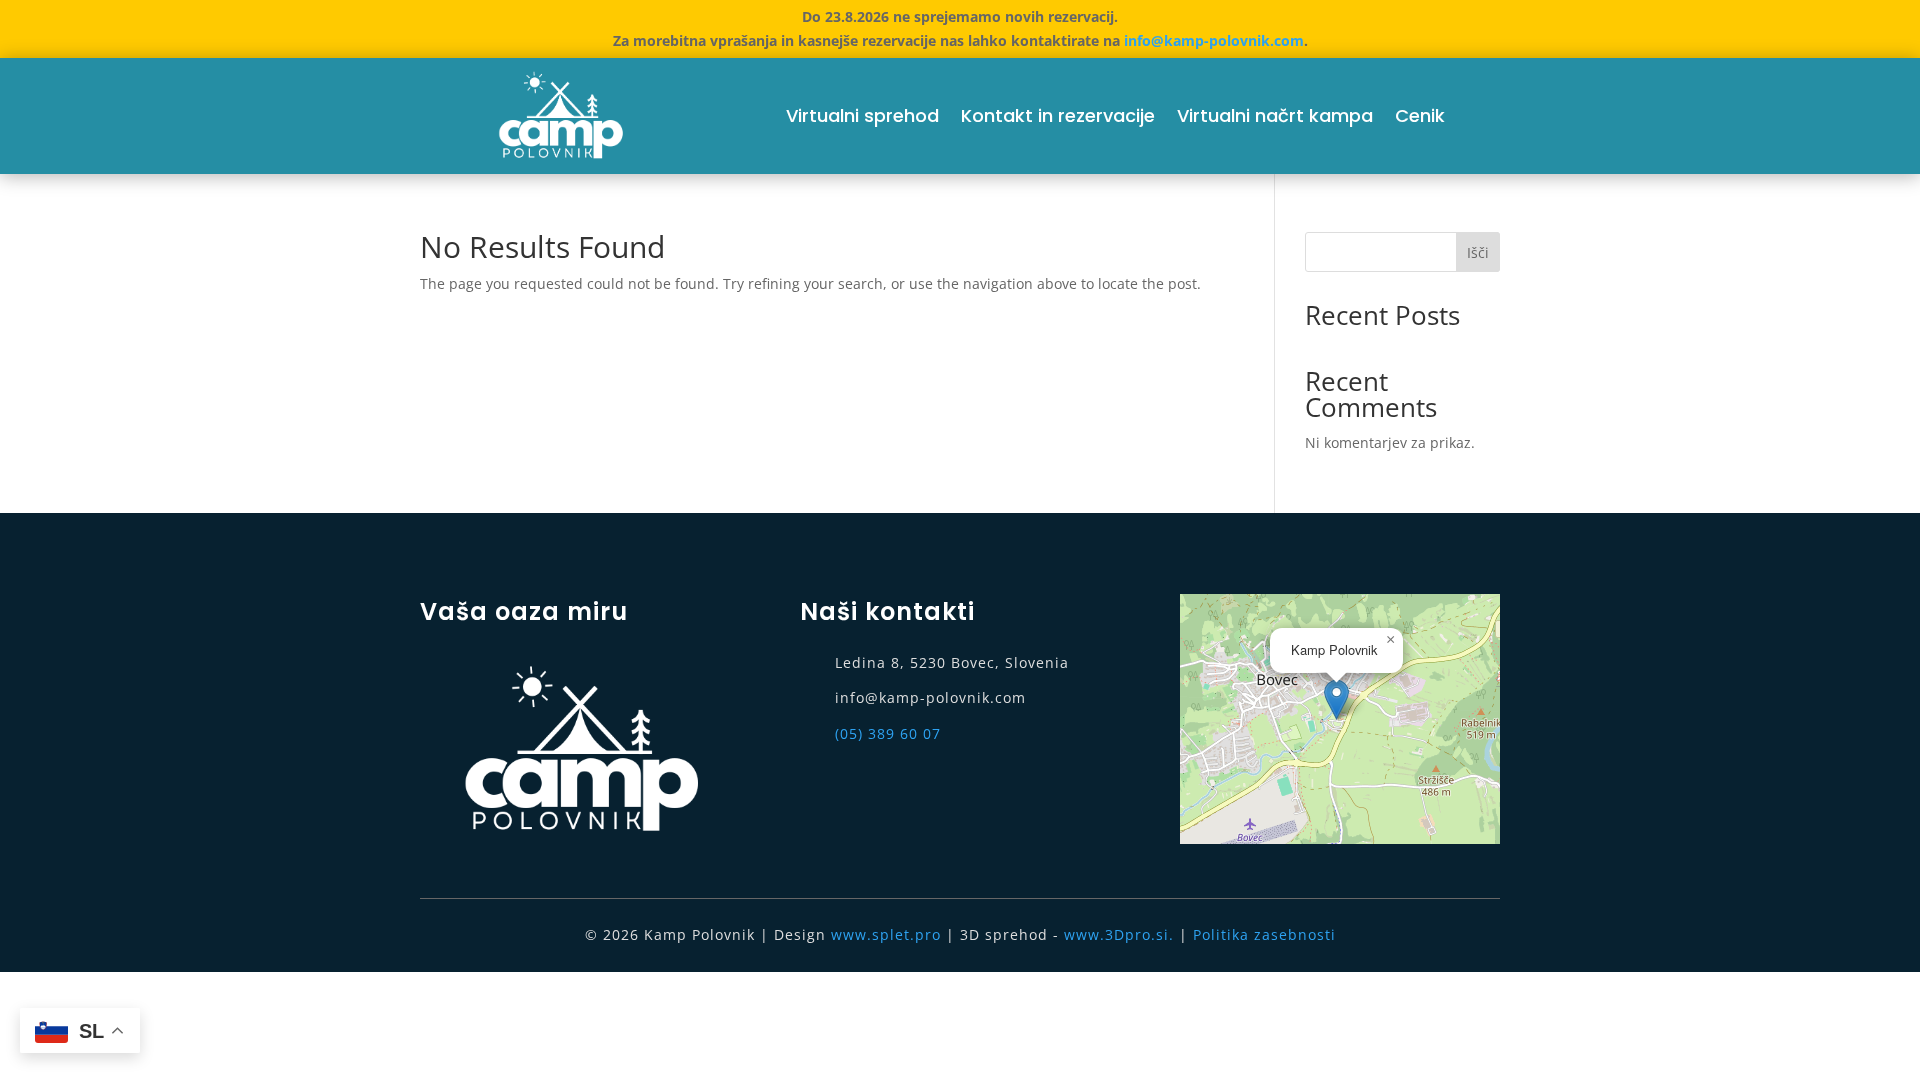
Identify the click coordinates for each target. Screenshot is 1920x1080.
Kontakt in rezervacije (1058, 115)
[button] (1336, 699)
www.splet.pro (886, 934)
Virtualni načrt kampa (1275, 115)
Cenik (1420, 115)
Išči (1478, 252)
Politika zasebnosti (1264, 934)
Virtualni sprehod (862, 115)
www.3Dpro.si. (1119, 934)
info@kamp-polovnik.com (1214, 40)
